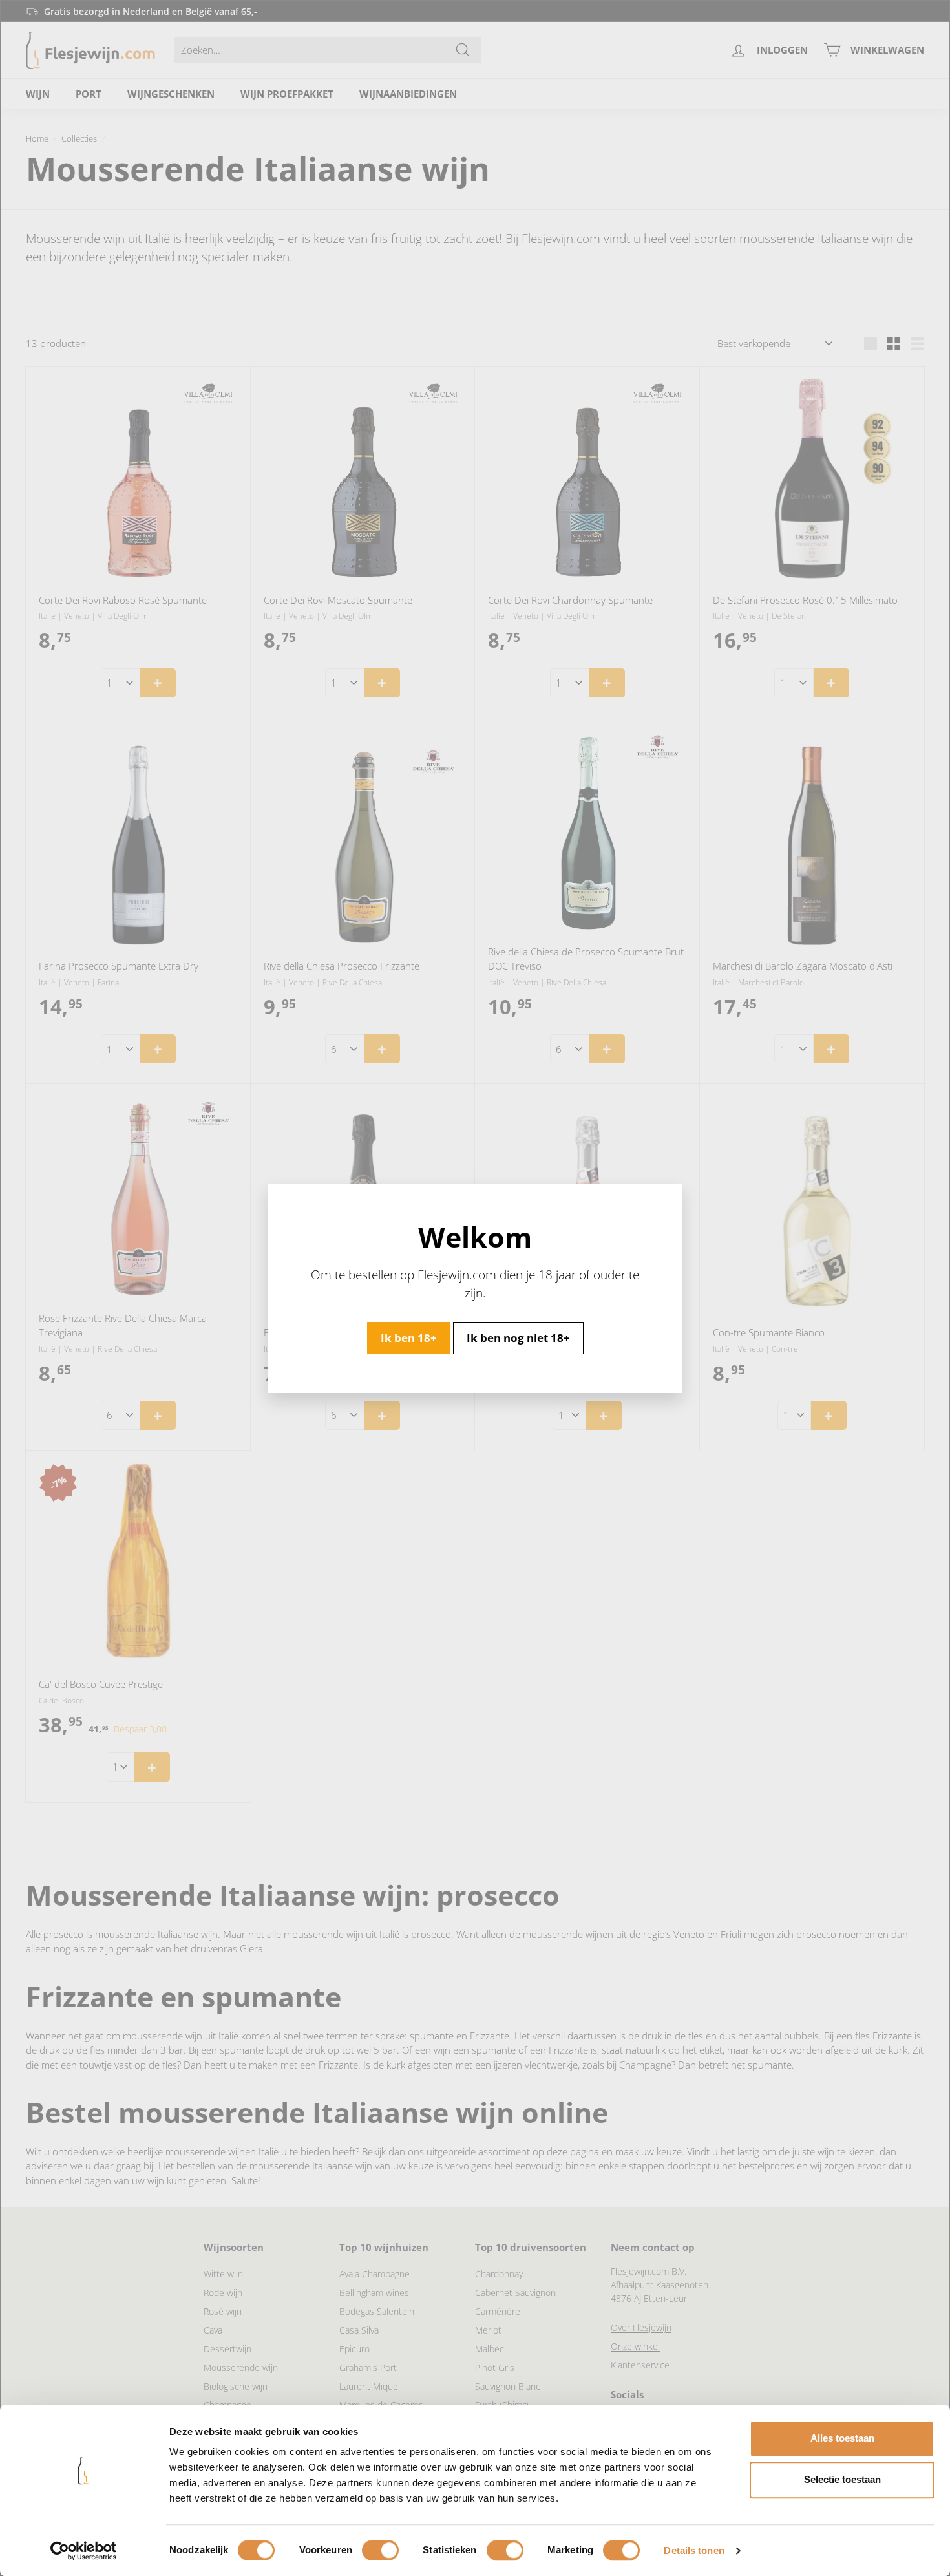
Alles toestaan (842, 2438)
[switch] (380, 2550)
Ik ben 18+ (409, 1337)
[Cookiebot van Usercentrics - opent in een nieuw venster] (84, 2551)
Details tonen (694, 2550)
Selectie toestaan (842, 2479)
